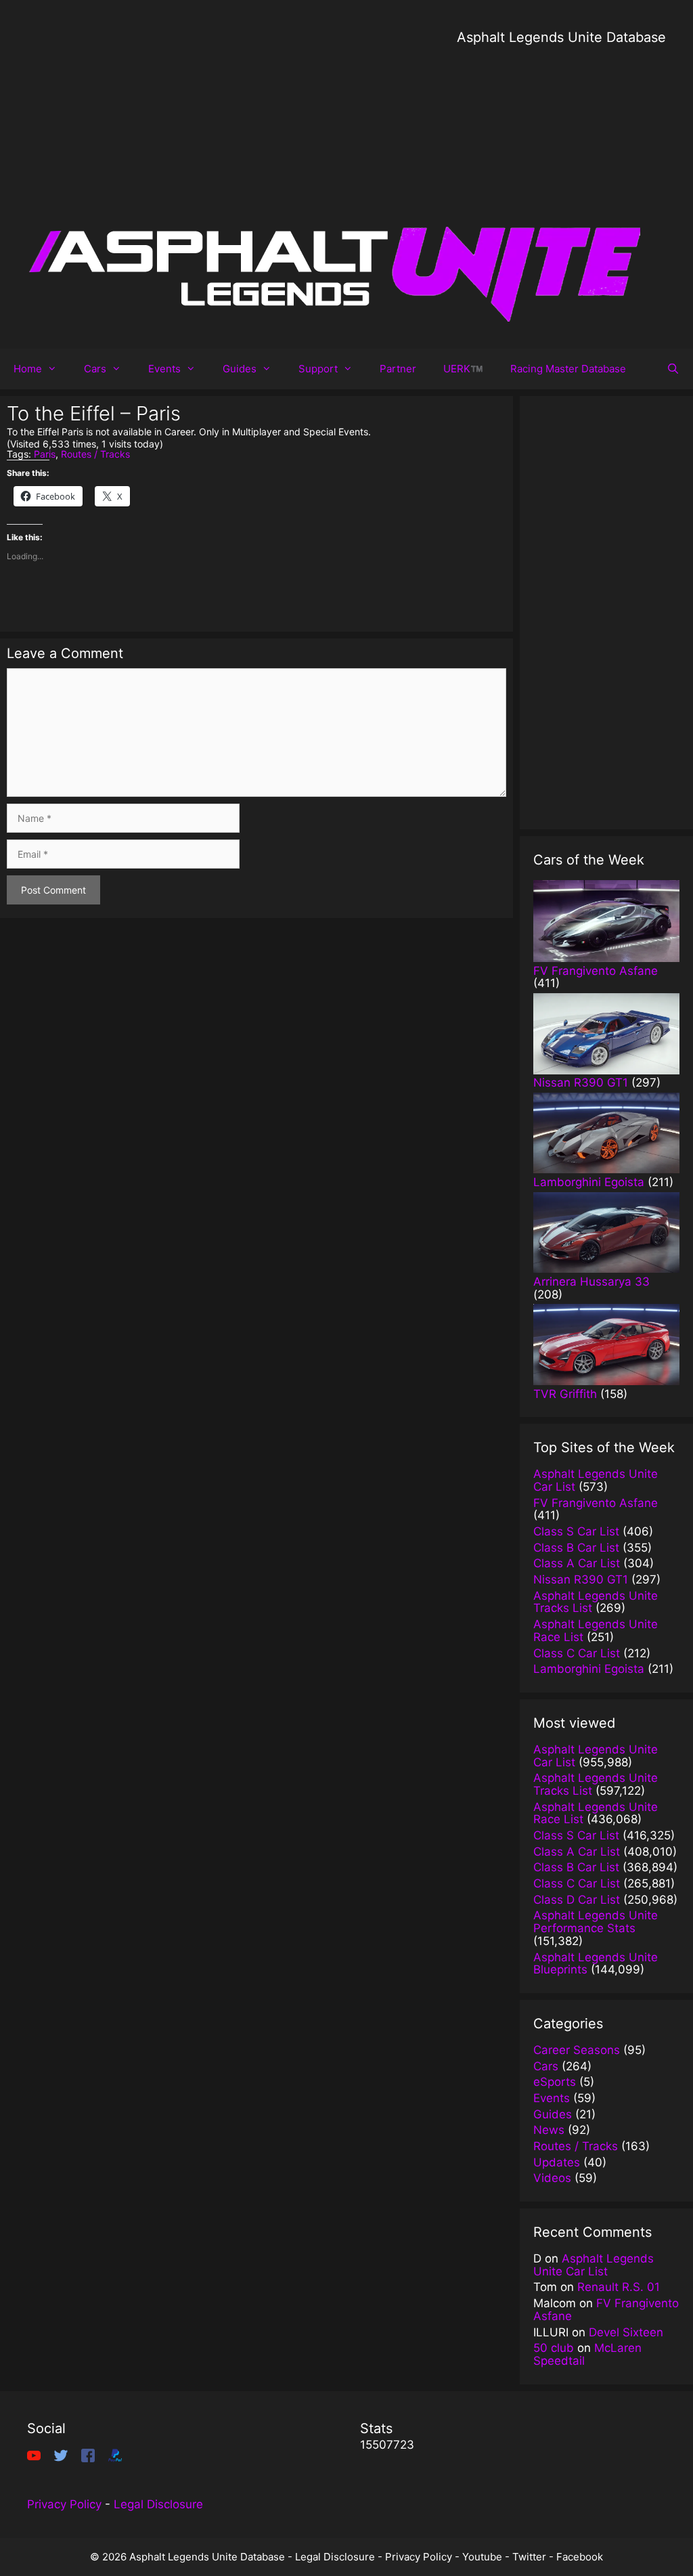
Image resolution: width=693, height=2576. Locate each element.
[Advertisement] (561, 142)
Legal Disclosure (158, 2504)
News (549, 2130)
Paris (45, 454)
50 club (554, 2348)
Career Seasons (577, 2050)
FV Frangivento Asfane (606, 2310)
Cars (95, 369)
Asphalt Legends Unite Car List (594, 2265)
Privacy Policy (64, 2504)
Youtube (482, 2557)
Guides (240, 369)
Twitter (529, 2557)
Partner (398, 369)
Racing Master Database (568, 369)
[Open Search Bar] (673, 369)
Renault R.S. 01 (619, 2287)
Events (164, 369)
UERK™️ (463, 369)
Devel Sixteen (626, 2332)
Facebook (580, 2557)
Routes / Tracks (95, 454)
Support (318, 369)
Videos (552, 2178)
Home (28, 369)
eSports (555, 2082)
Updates (557, 2162)
